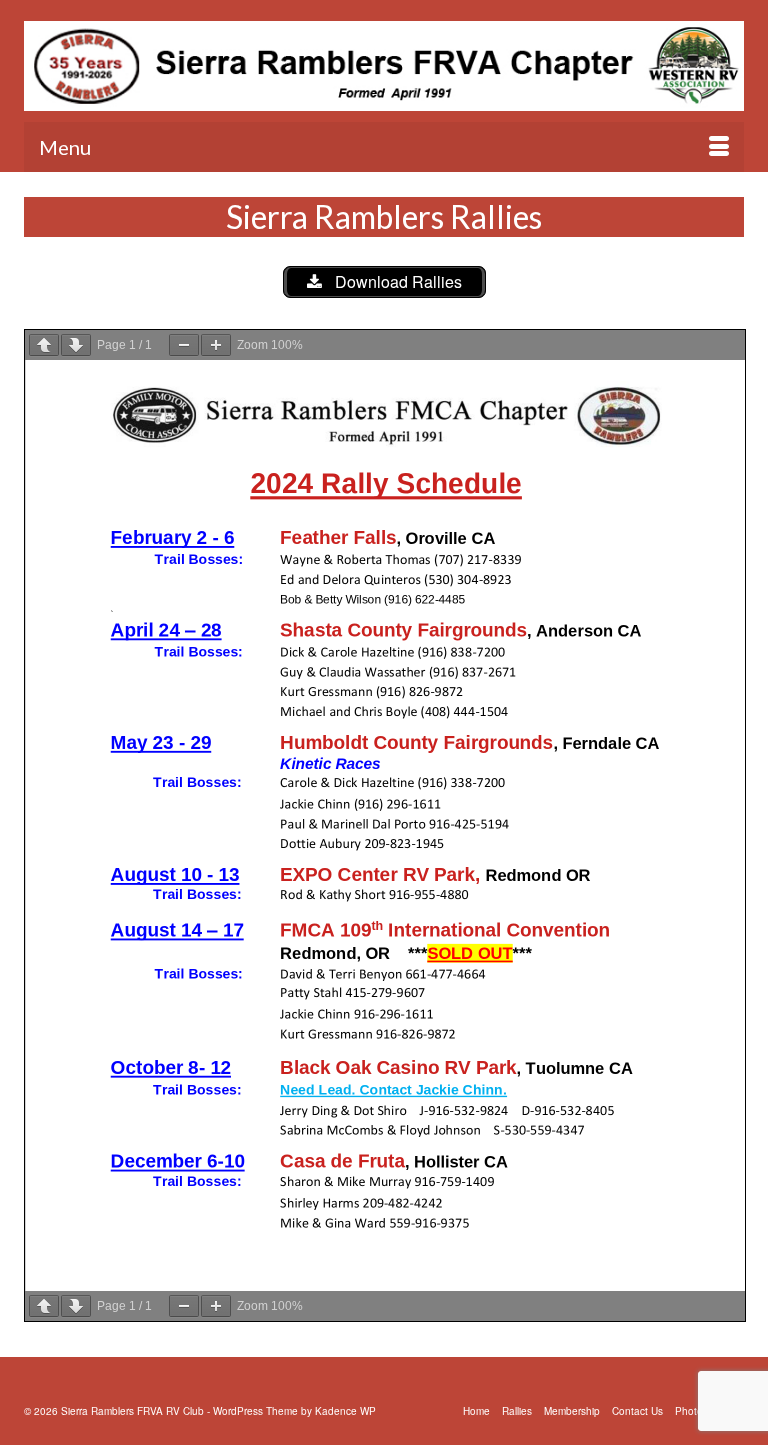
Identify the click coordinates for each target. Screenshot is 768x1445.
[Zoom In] (216, 345)
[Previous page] (44, 345)
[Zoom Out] (184, 345)
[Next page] (76, 345)
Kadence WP (345, 1411)
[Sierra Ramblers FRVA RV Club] (384, 66)
